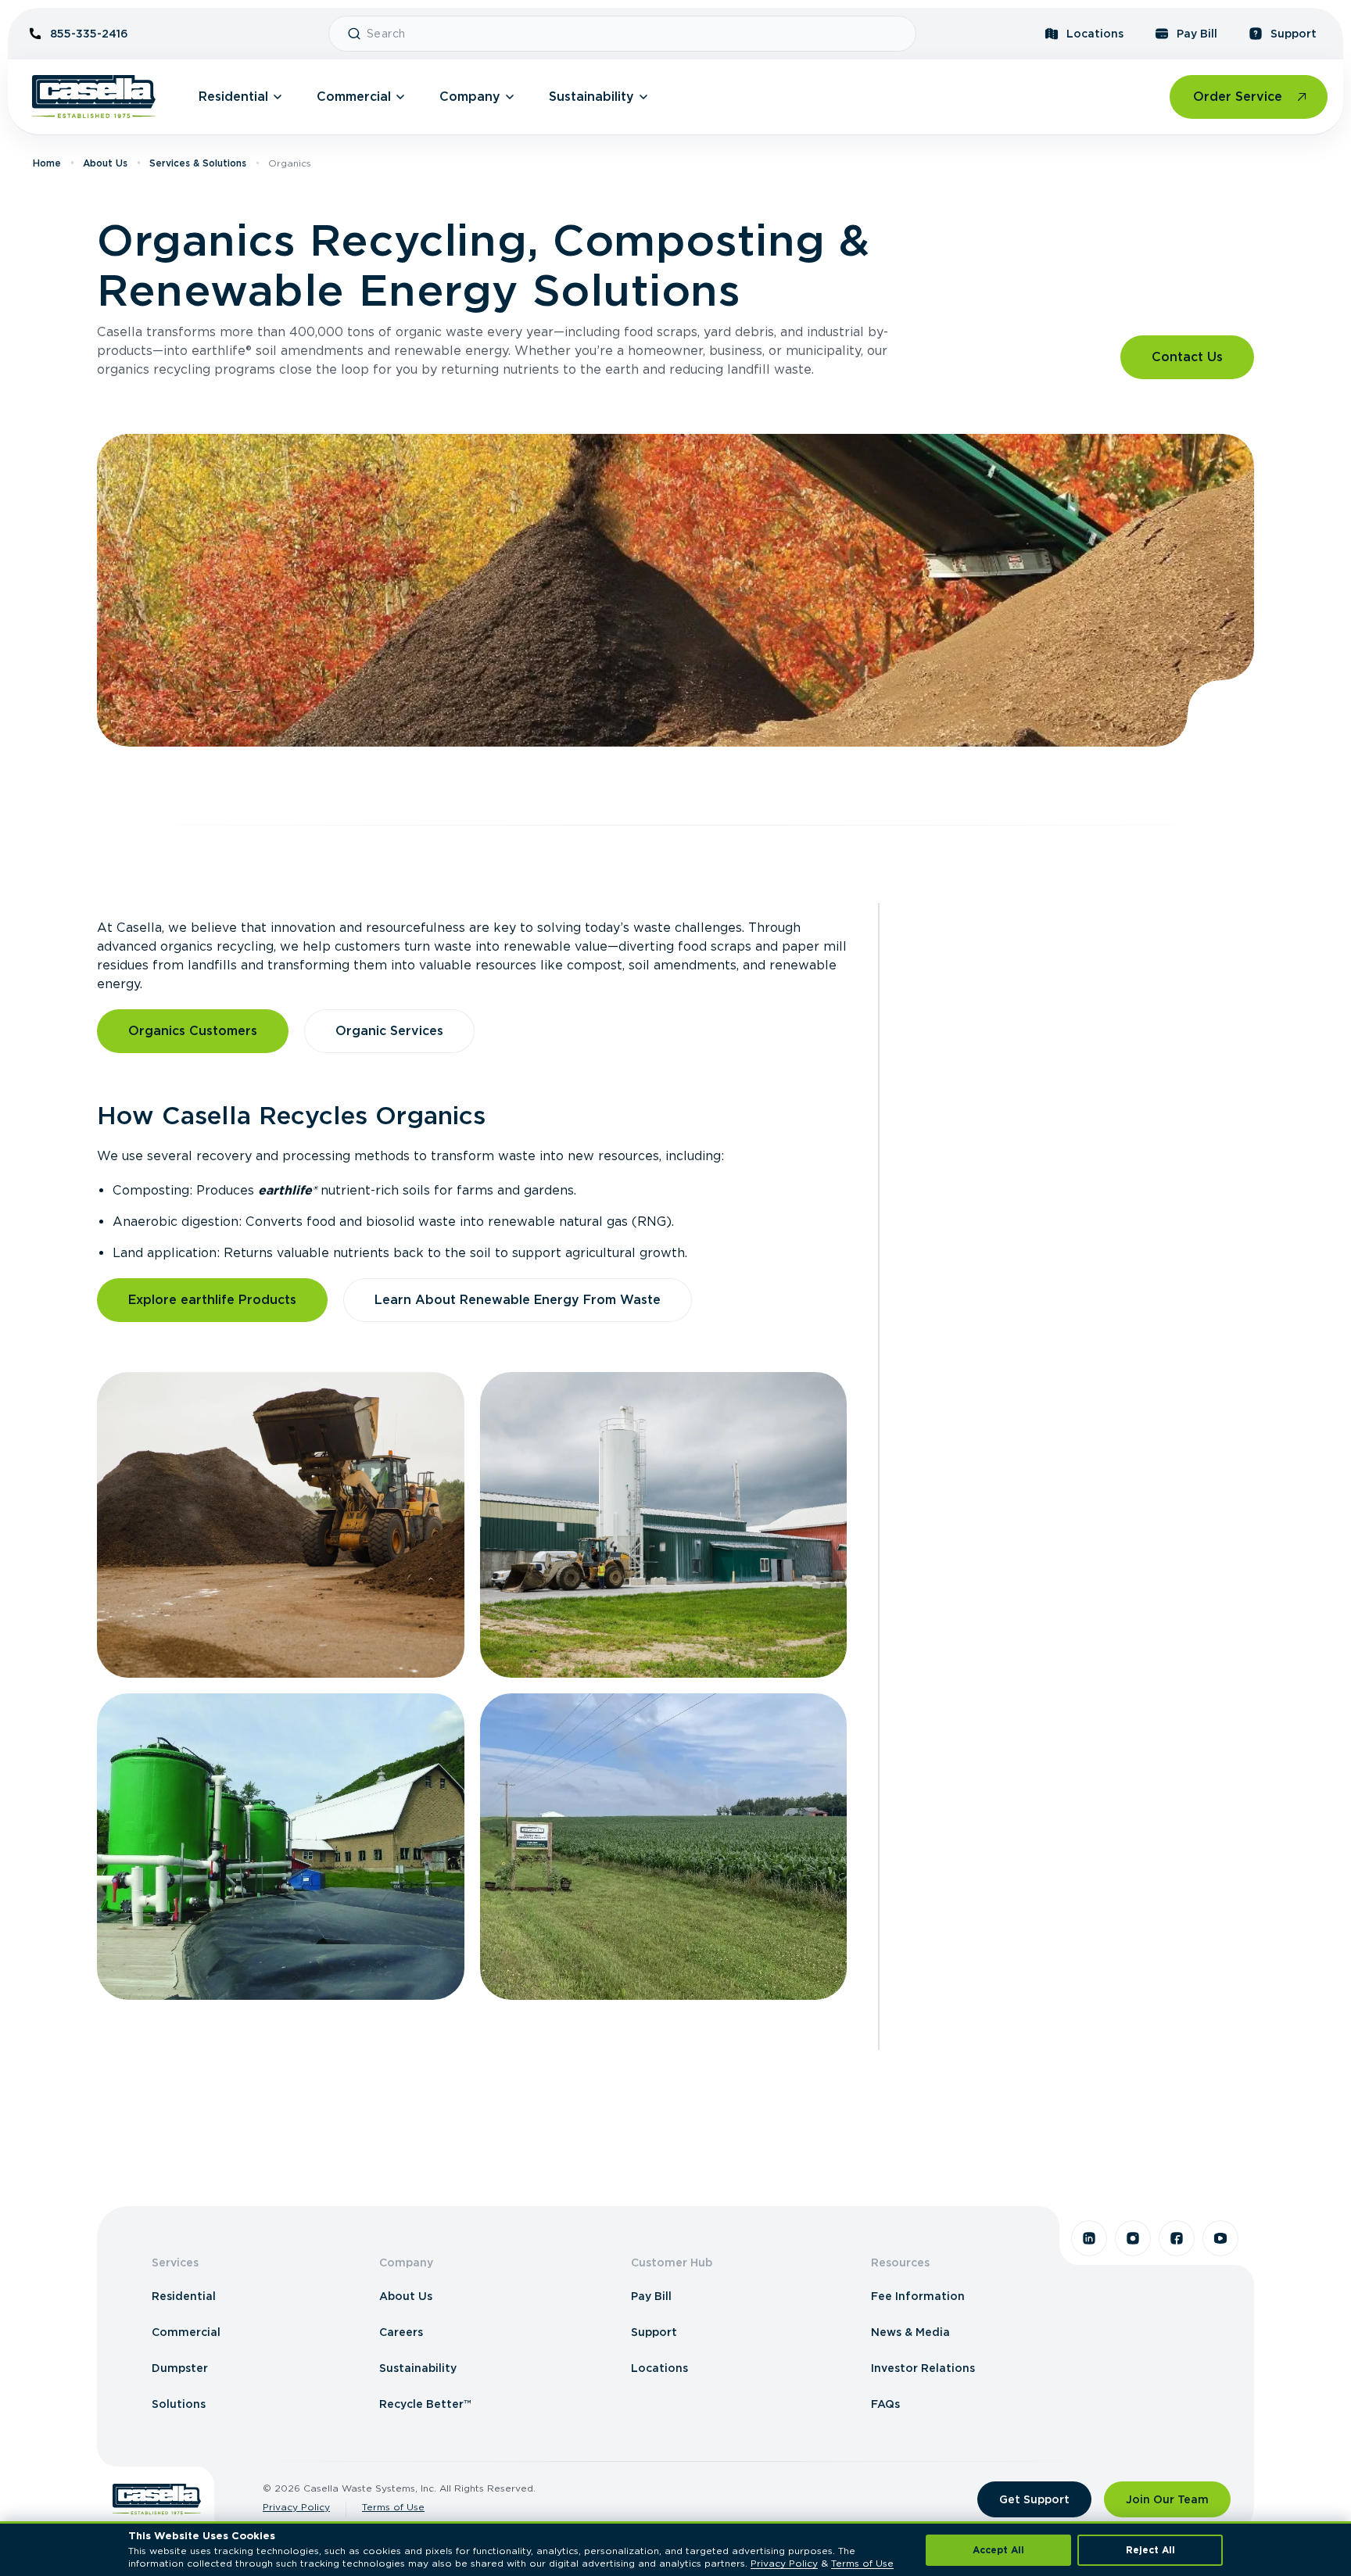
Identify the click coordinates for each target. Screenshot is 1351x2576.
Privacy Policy (296, 2507)
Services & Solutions (198, 163)
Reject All (1150, 2550)
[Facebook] (1177, 2238)
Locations (1095, 34)
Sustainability (591, 97)
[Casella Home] (94, 97)
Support (1294, 34)
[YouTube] (1220, 2238)
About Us (105, 163)
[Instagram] (1133, 2238)
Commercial (354, 97)
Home (47, 163)
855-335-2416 (89, 34)
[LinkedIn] (1089, 2238)
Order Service (1238, 97)
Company (470, 97)
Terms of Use (393, 2507)
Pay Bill (1197, 34)
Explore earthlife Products (212, 1300)
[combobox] (635, 34)
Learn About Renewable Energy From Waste (518, 1300)
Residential (233, 97)
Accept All (998, 2550)
